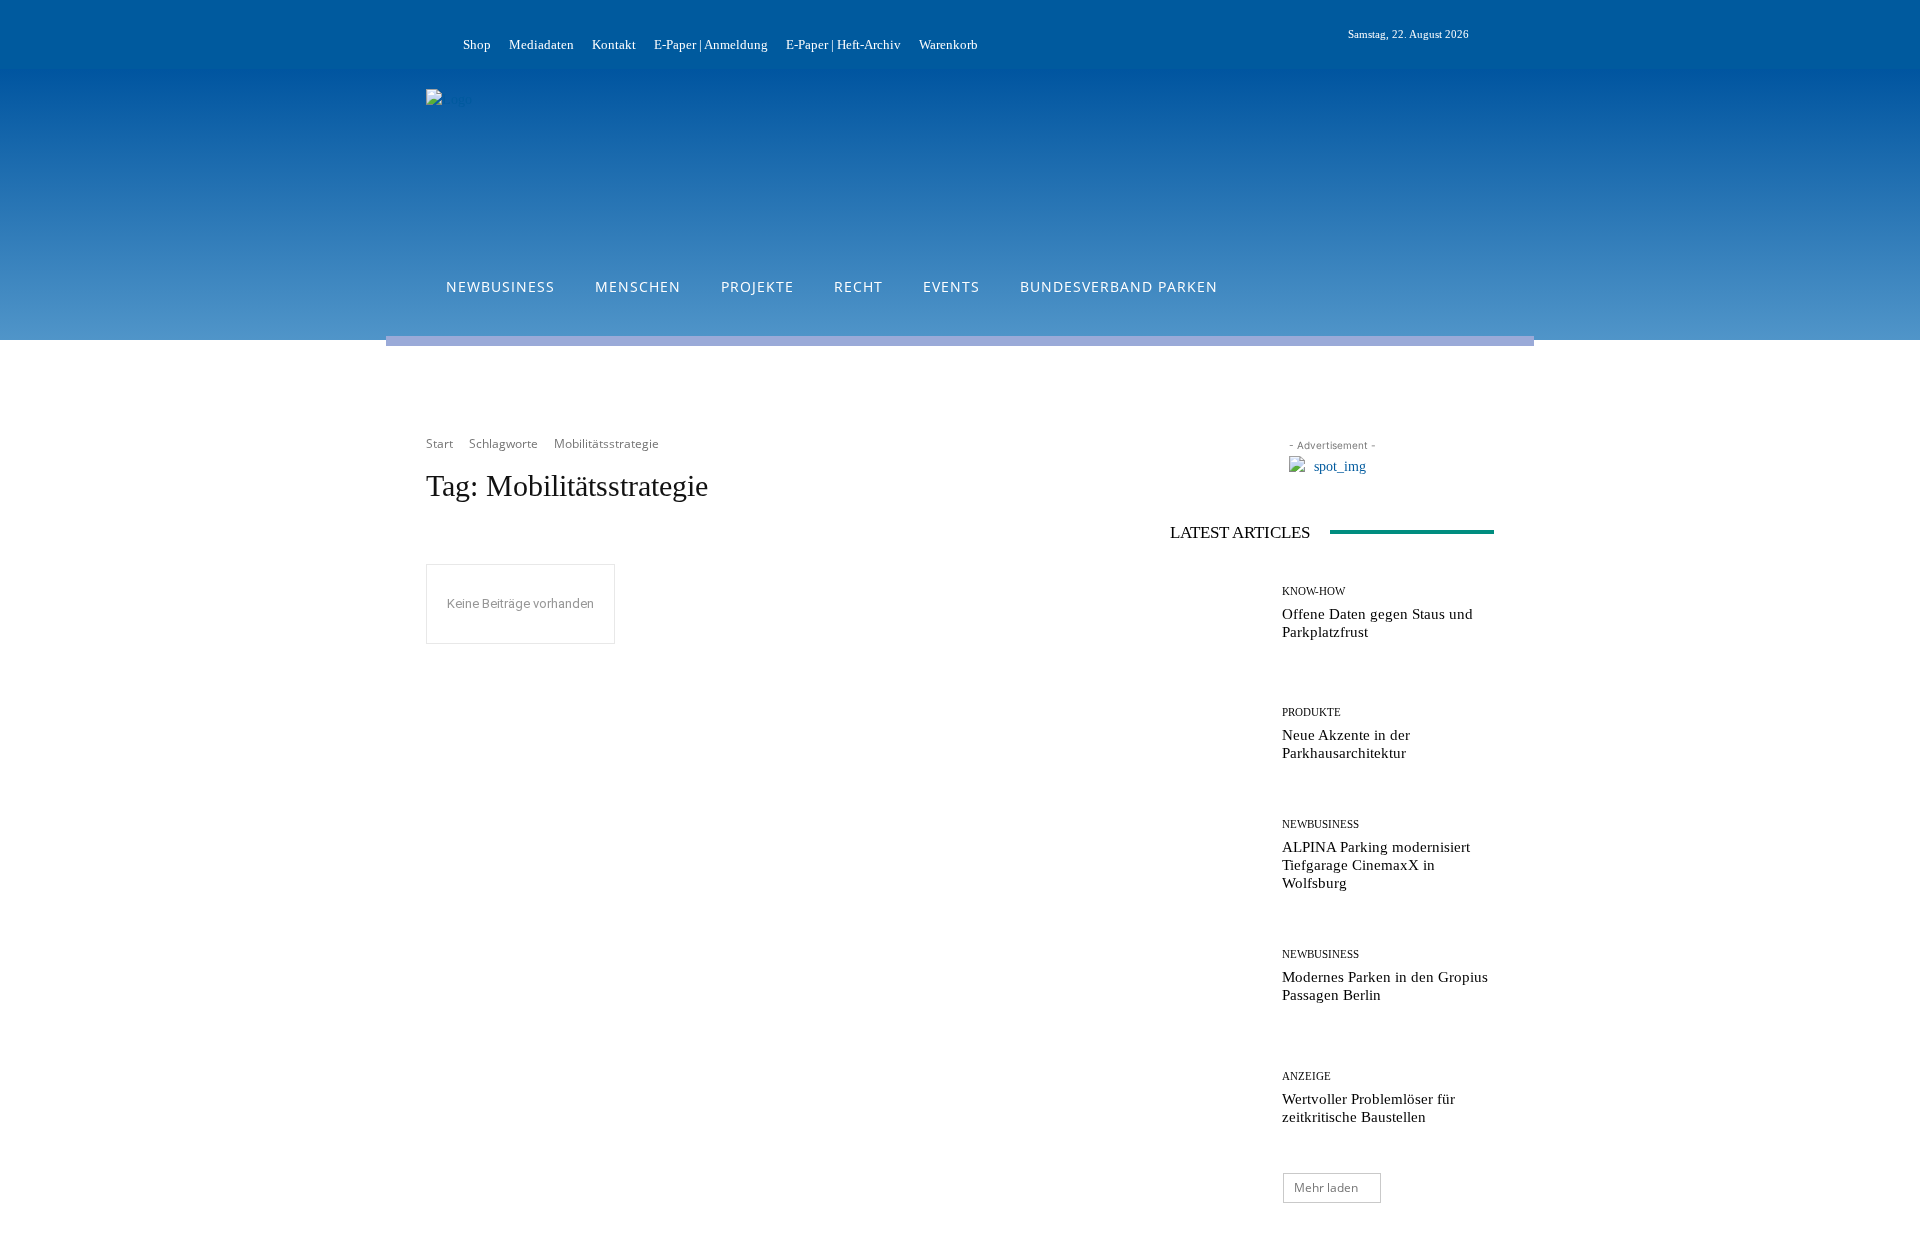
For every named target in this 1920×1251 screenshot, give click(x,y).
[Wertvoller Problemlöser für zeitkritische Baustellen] (1218, 1098)
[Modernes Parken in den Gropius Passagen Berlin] (1218, 976)
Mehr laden (1326, 1187)
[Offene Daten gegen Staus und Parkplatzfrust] (1218, 613)
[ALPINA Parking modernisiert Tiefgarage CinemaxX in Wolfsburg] (1218, 855)
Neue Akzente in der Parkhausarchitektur (1346, 744)
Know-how (1313, 591)
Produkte (1311, 712)
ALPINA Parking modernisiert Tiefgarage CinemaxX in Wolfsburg (1376, 865)
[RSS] (1530, 35)
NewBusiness (1320, 824)
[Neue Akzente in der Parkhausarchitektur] (1218, 734)
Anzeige (1306, 1076)
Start (439, 443)
